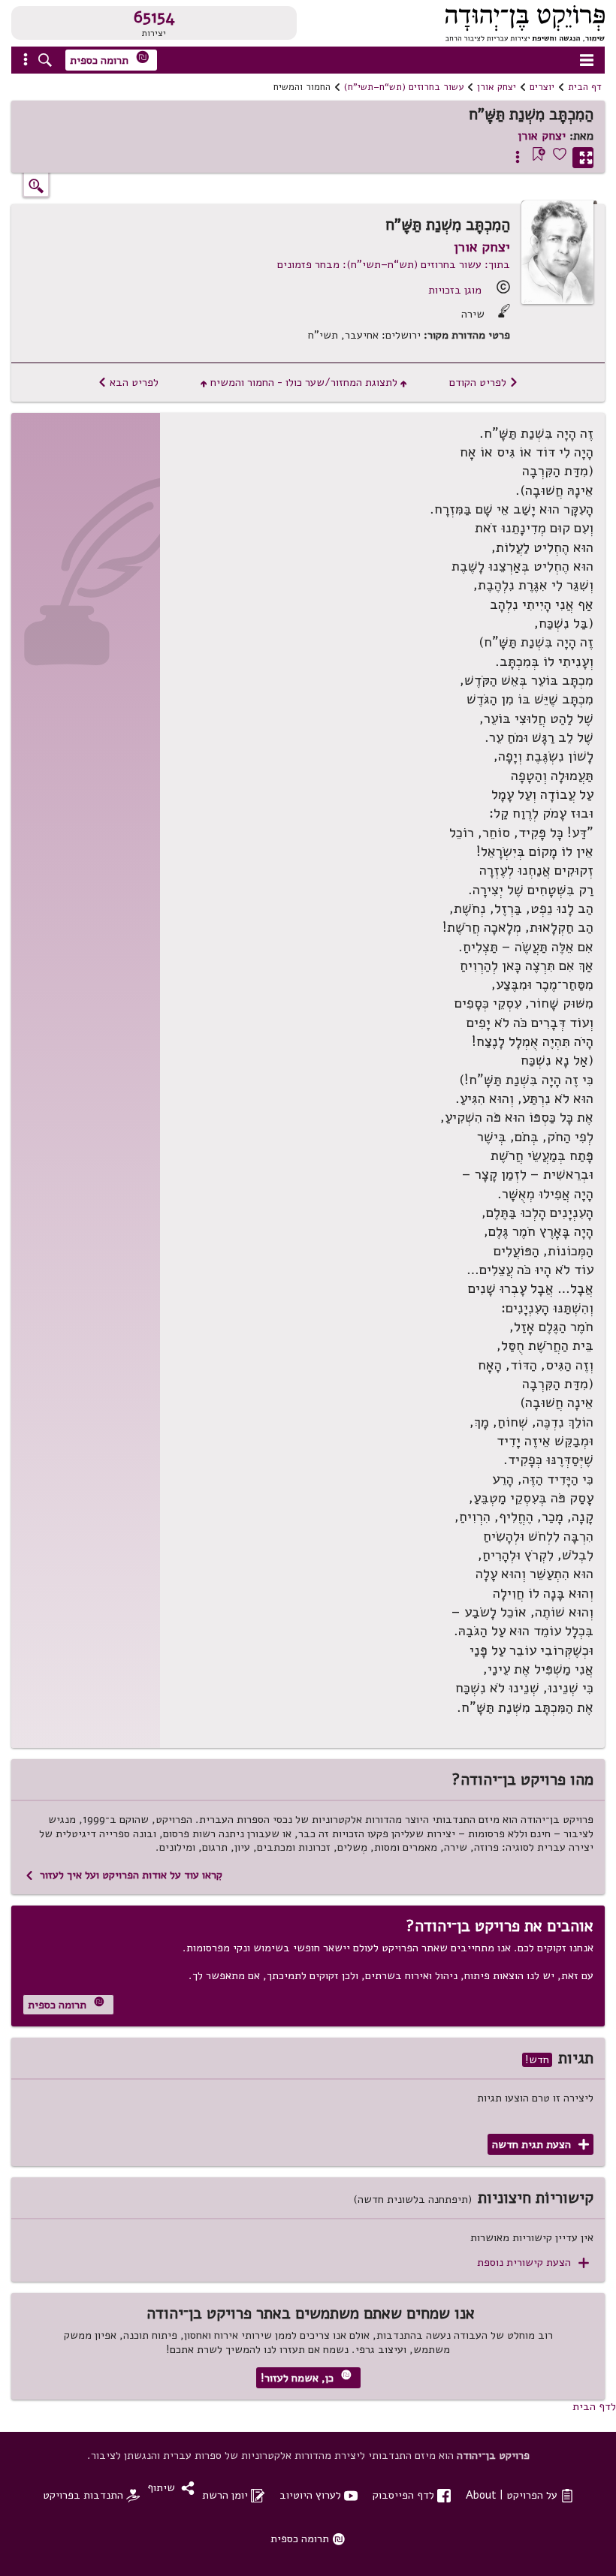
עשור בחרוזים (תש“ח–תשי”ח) (404, 87)
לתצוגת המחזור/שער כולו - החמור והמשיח (304, 382)
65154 (154, 17)
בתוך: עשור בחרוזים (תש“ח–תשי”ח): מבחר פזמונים (394, 264)
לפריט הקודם (484, 382)
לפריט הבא (128, 382)
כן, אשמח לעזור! (306, 2377)
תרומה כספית (110, 59)
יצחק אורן (497, 87)
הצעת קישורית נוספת (533, 2263)
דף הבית (585, 87)
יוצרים (542, 87)
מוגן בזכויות (455, 290)
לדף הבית (594, 2406)
